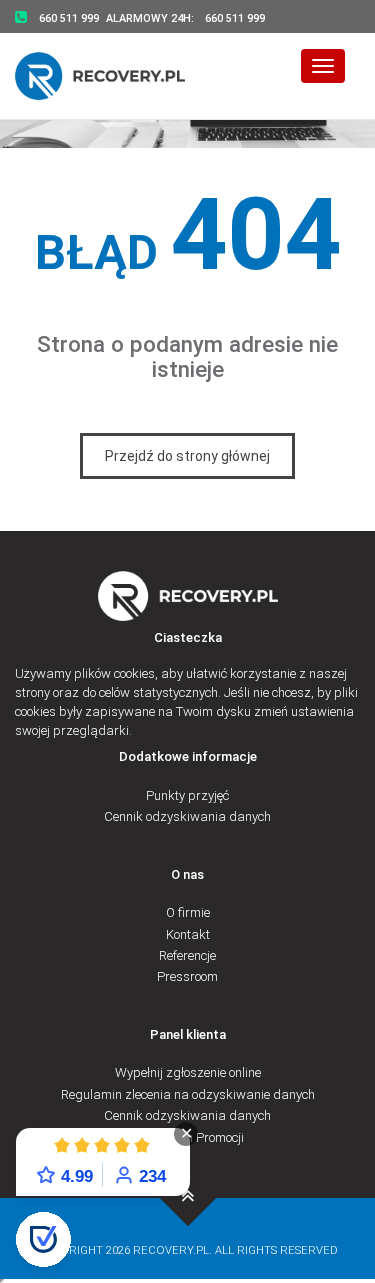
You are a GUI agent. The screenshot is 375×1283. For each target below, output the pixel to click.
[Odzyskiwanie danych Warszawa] (112, 75)
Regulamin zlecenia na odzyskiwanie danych (188, 1094)
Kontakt (188, 934)
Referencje (187, 955)
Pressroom (187, 976)
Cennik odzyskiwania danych (187, 816)
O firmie (188, 912)
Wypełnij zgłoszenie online (188, 1072)
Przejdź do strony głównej (187, 456)
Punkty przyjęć (187, 795)
